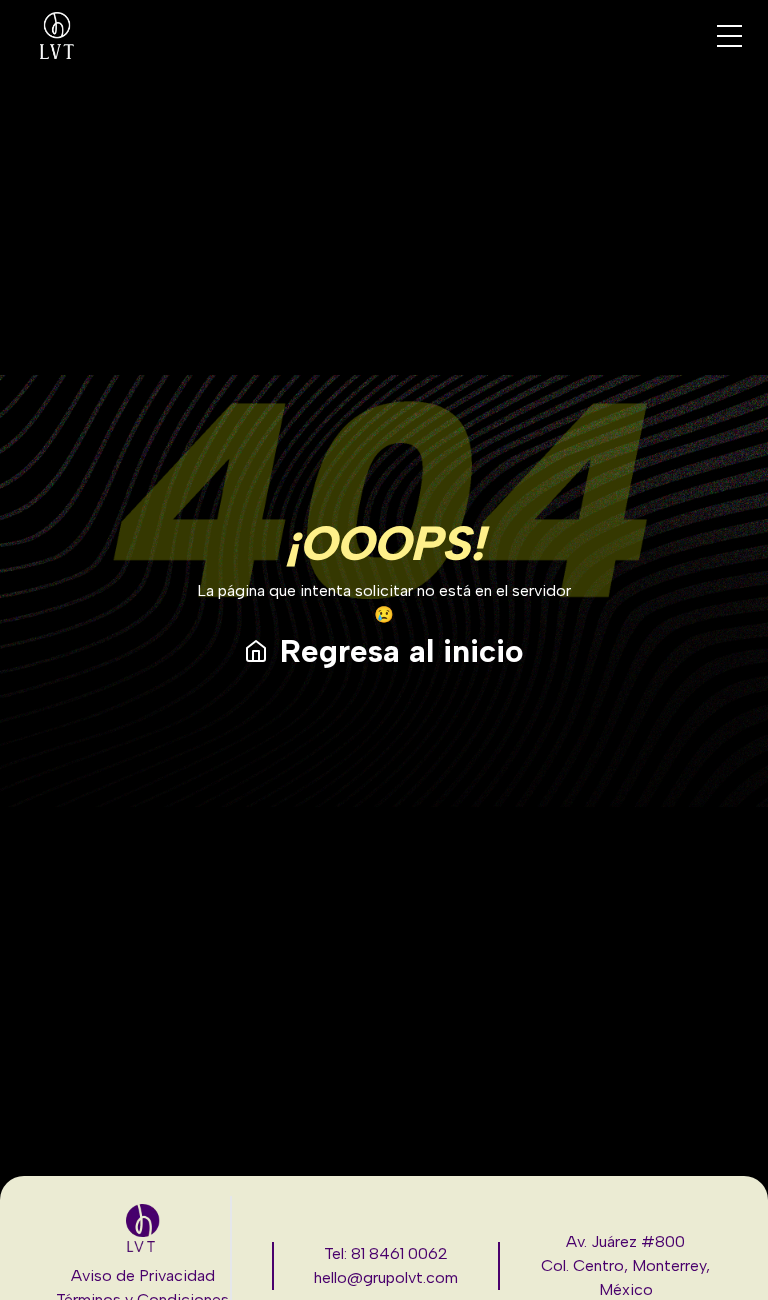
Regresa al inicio (402, 651)
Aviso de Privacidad (143, 1275)
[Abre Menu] (729, 36)
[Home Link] (57, 35)
